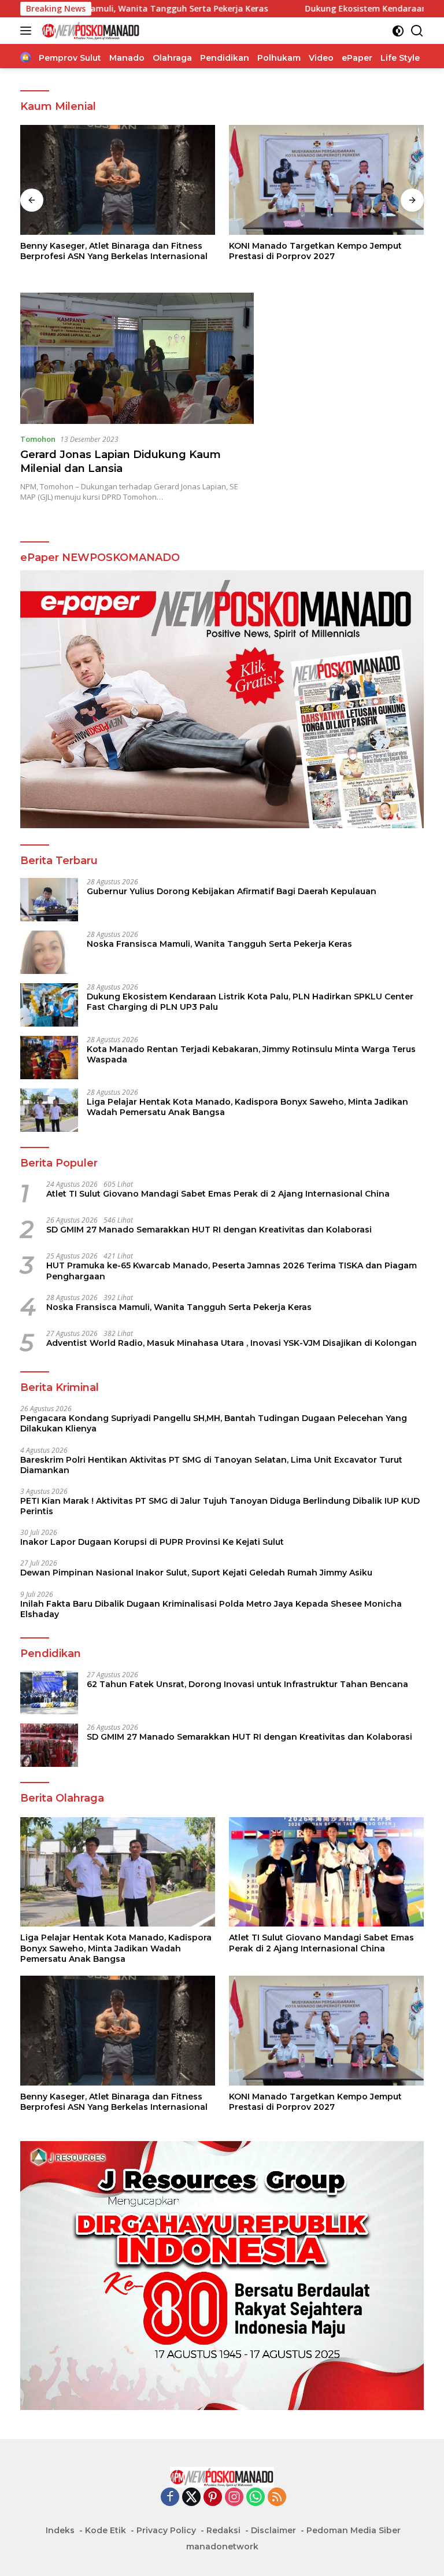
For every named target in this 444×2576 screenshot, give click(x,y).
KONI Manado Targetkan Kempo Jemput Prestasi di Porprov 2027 (315, 251)
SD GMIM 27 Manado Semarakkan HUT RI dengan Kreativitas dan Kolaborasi (209, 1230)
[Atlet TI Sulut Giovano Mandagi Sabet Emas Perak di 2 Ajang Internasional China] (326, 1872)
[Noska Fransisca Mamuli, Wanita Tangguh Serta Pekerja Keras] (49, 952)
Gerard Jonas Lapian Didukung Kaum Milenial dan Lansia (121, 461)
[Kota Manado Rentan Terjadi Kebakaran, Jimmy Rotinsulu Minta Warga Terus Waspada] (49, 1058)
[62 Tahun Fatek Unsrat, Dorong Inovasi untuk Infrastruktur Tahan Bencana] (49, 1693)
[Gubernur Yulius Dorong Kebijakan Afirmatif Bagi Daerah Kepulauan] (49, 900)
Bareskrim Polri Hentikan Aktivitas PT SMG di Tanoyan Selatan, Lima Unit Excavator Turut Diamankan (211, 1465)
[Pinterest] (213, 2498)
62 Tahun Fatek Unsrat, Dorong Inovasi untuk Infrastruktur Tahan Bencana (247, 1684)
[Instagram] (234, 2498)
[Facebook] (170, 2498)
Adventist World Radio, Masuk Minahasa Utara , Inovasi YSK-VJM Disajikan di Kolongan (232, 1343)
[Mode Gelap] (398, 31)
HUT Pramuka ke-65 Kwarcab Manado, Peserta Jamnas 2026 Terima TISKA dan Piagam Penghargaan (232, 1271)
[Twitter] (191, 2498)
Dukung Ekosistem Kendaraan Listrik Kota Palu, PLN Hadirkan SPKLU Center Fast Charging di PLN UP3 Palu (250, 1002)
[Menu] (28, 31)
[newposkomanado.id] (89, 31)
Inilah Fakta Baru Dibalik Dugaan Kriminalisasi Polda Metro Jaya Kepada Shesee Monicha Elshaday (211, 1609)
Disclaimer (273, 2530)
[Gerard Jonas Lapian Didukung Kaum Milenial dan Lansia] (137, 358)
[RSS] (277, 2498)
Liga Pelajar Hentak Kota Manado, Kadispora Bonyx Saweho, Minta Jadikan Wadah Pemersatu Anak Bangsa (247, 1107)
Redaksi (223, 2530)
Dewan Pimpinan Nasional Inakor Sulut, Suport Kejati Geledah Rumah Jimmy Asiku (196, 1573)
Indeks (60, 2530)
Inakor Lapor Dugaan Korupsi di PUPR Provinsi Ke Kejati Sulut (152, 1542)
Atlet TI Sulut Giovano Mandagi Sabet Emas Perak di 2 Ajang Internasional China (218, 1194)
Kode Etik (106, 2530)
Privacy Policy (166, 2530)
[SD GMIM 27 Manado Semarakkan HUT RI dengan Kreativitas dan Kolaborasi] (49, 1745)
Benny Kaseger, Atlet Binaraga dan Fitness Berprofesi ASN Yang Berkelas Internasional (114, 251)
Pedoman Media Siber (354, 2530)
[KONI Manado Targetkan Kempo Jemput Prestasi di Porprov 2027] (326, 180)
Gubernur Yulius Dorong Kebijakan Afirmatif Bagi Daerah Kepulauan (232, 891)
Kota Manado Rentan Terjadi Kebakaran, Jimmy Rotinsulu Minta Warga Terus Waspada (251, 1054)
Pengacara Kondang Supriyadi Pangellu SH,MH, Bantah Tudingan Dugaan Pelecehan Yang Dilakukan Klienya (214, 1423)
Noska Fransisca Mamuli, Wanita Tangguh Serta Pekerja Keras (219, 944)
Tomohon (38, 439)
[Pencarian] (417, 31)
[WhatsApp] (256, 2498)
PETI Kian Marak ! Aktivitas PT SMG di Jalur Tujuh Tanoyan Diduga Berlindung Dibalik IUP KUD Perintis (220, 1506)
